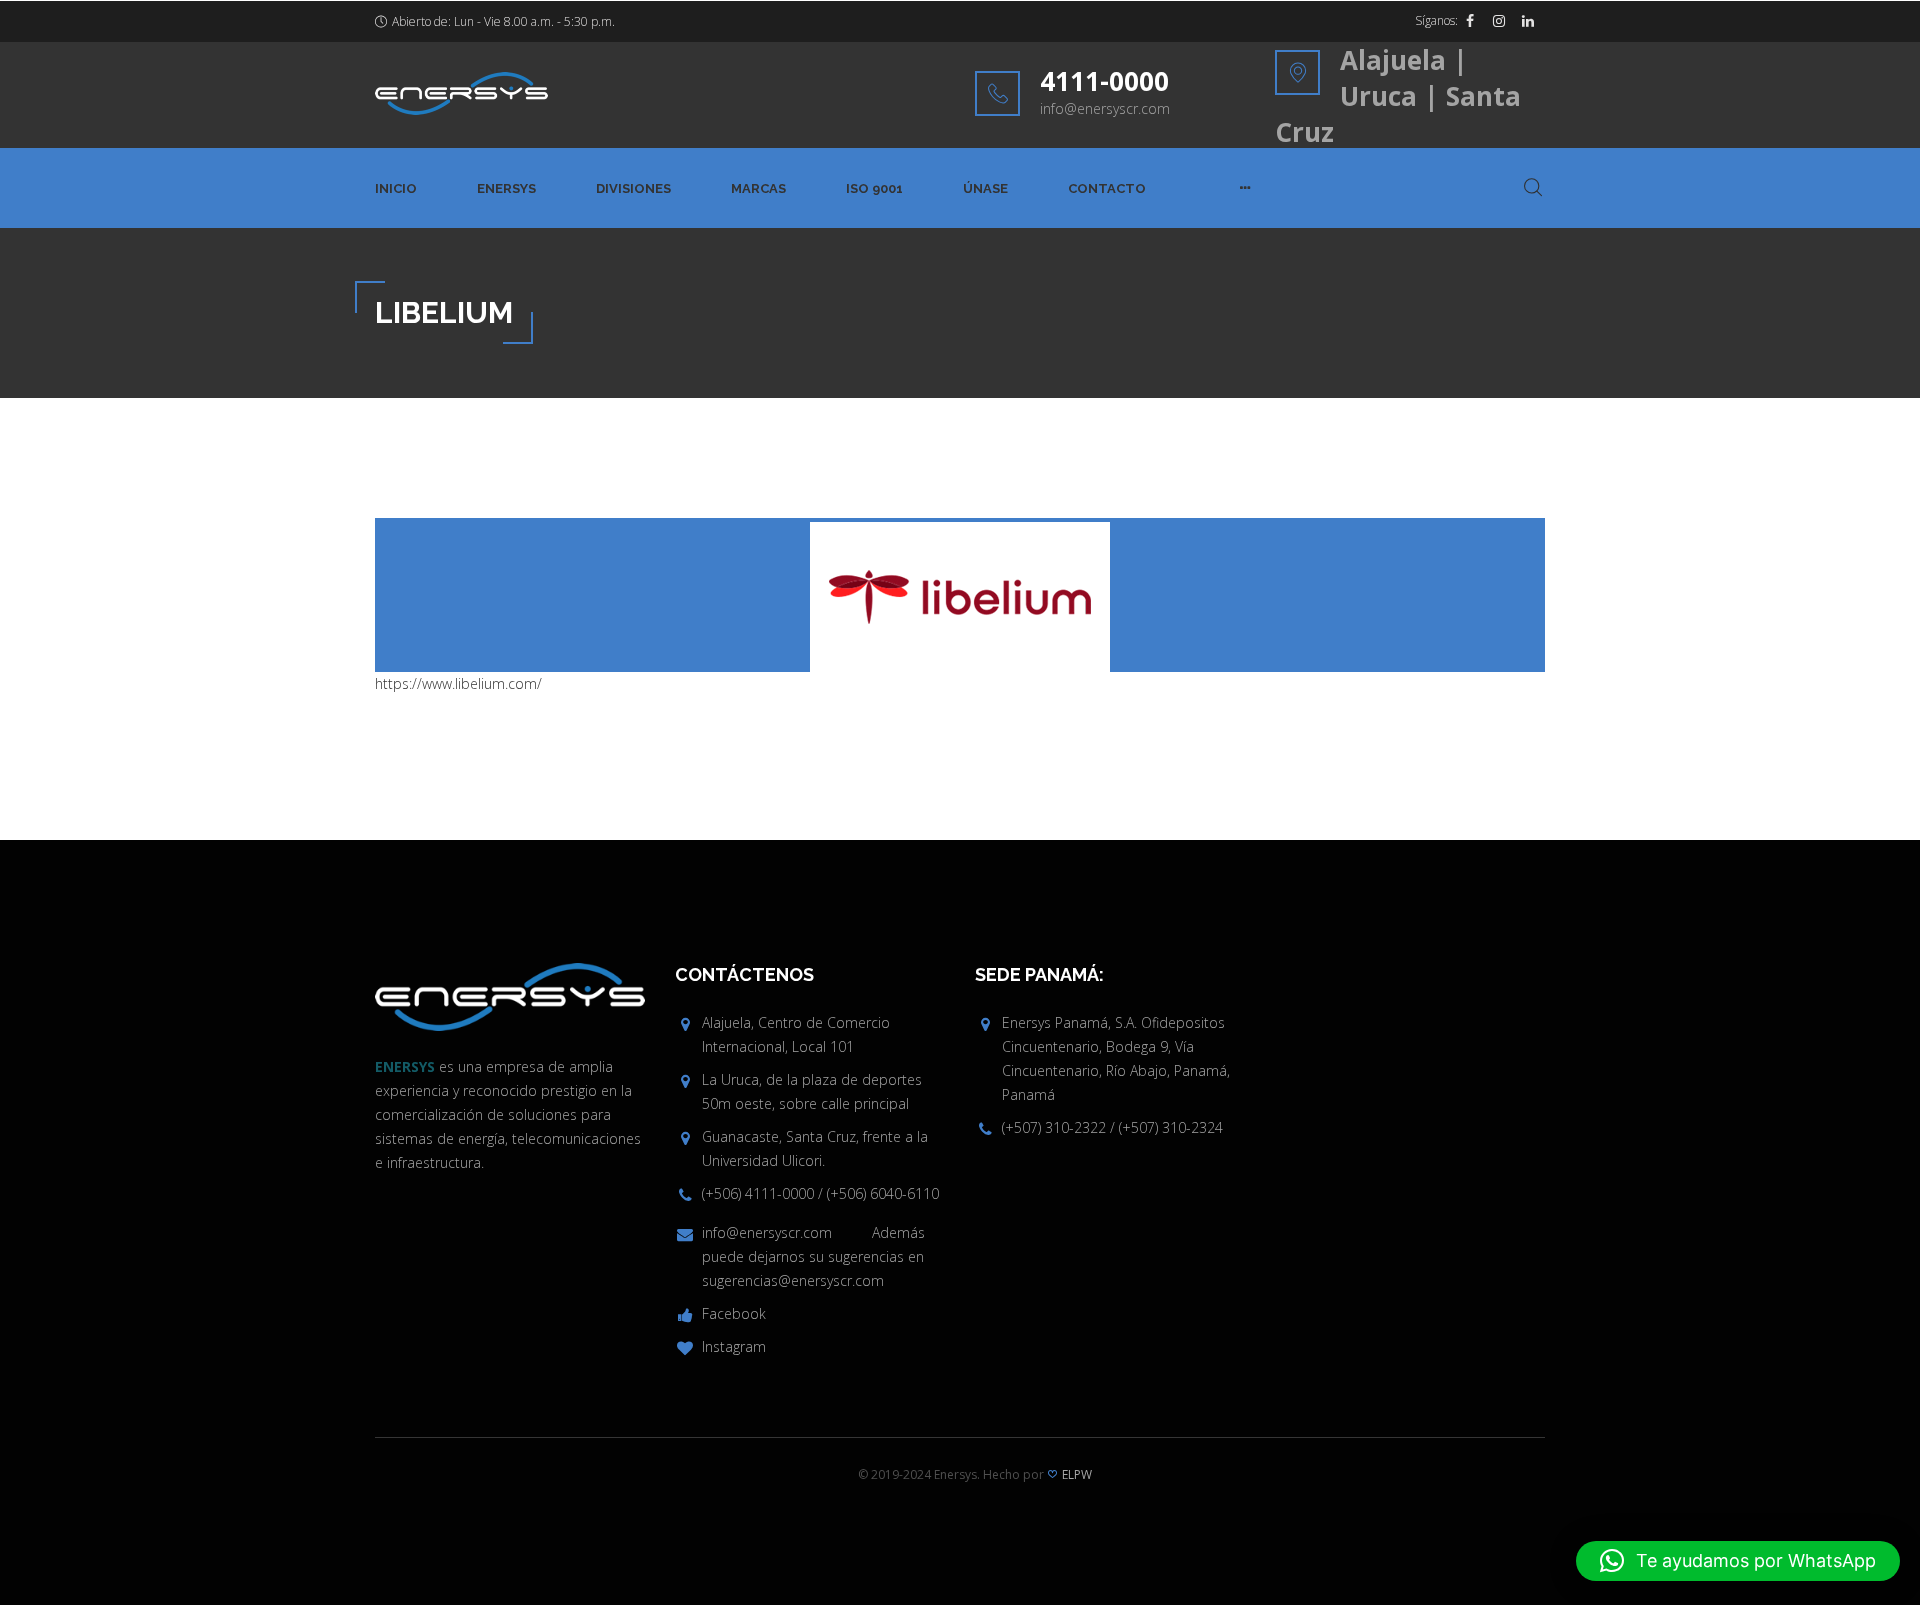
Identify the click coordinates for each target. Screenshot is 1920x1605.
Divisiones (633, 188)
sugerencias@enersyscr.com (793, 1280)
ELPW (1077, 1474)
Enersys (506, 188)
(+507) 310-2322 (1054, 1127)
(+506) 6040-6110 (883, 1193)
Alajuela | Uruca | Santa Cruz (1398, 96)
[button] (1738, 1561)
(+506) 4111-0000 (758, 1193)
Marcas (758, 188)
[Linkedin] (1528, 21)
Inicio (396, 188)
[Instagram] (1499, 21)
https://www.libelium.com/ (458, 683)
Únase (985, 188)
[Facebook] (1470, 21)
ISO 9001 (874, 188)
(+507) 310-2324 (1171, 1127)
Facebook (734, 1313)
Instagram (734, 1346)
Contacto (1107, 188)
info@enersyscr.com (1105, 108)
